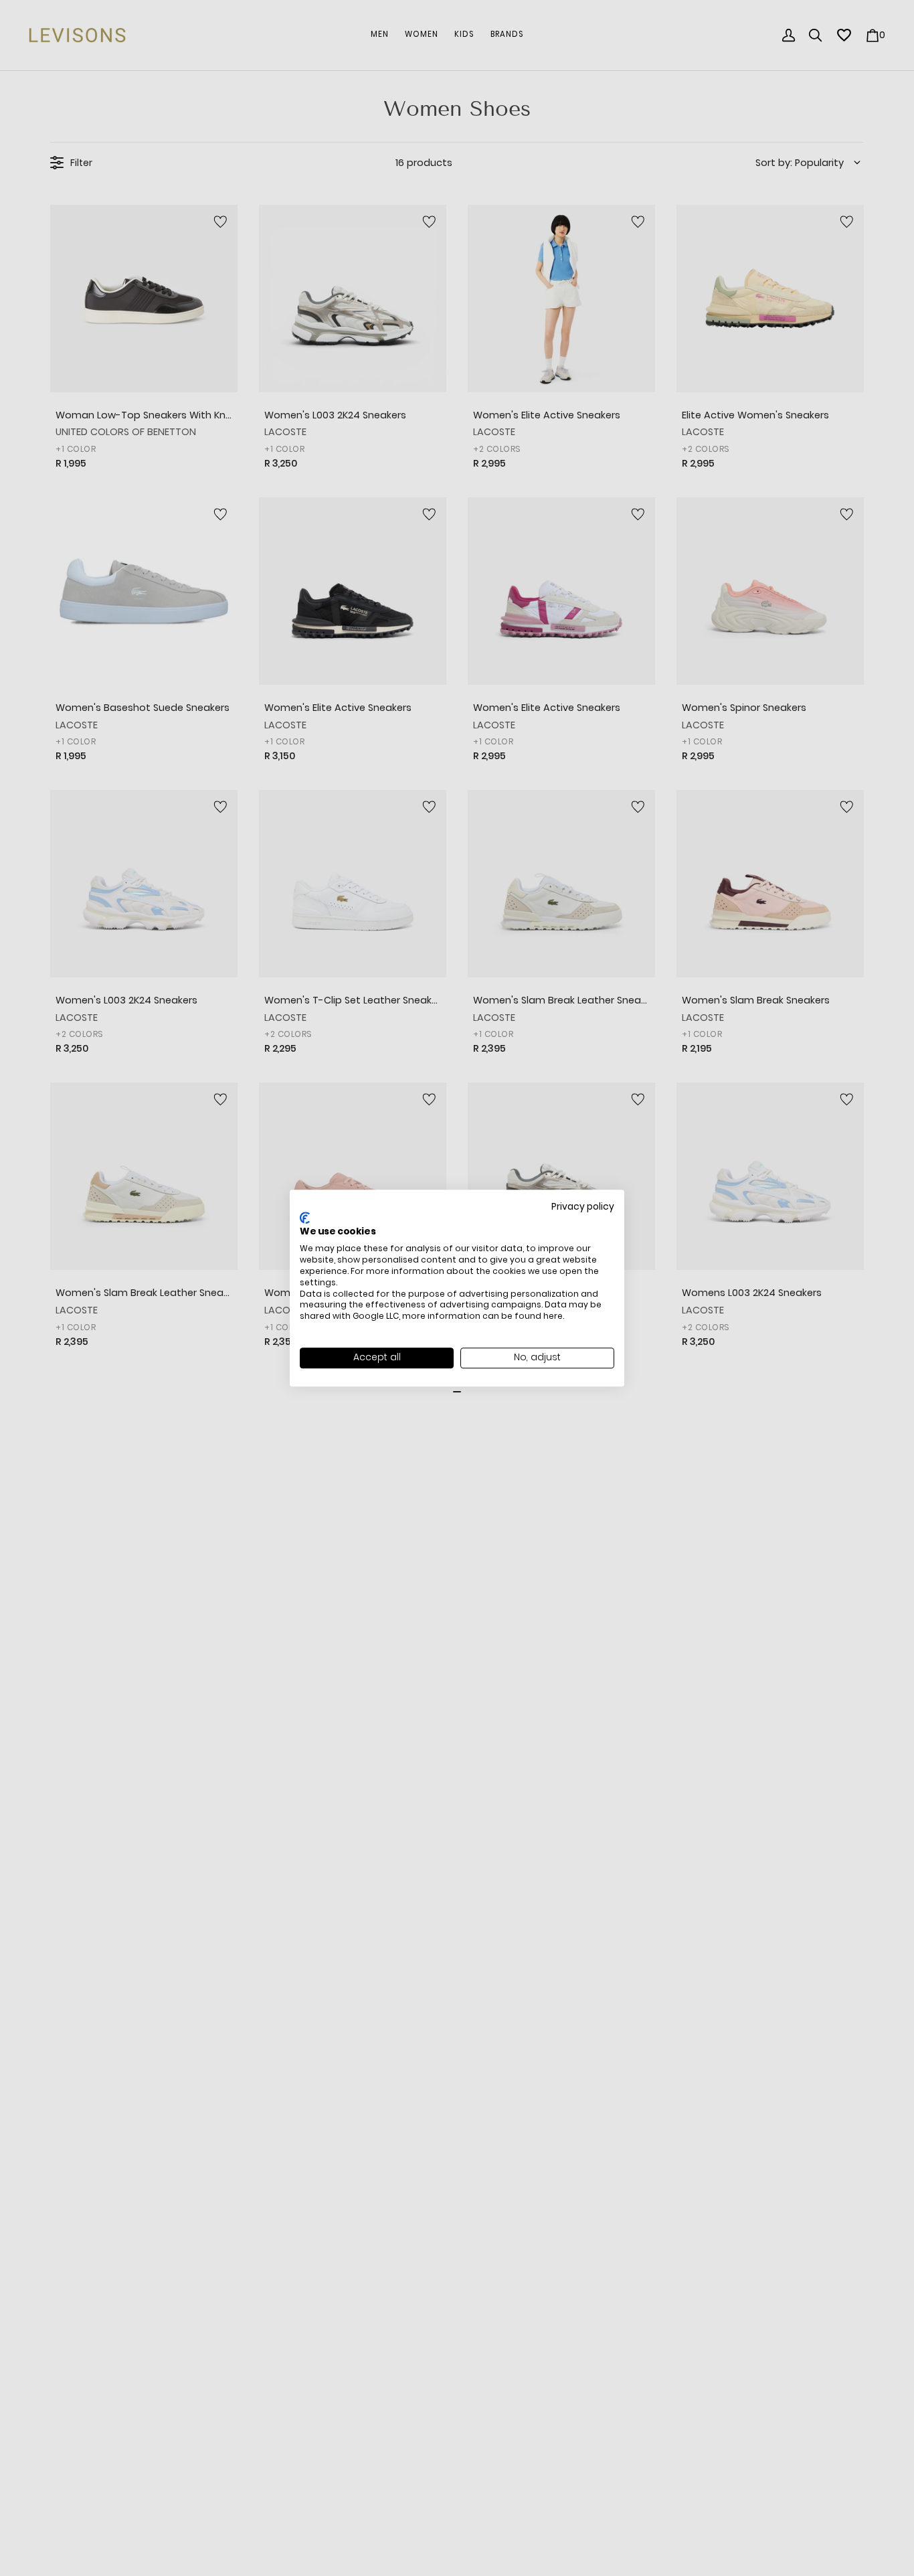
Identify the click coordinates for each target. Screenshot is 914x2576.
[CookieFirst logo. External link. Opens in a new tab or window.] (305, 1218)
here (553, 1316)
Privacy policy (583, 1207)
